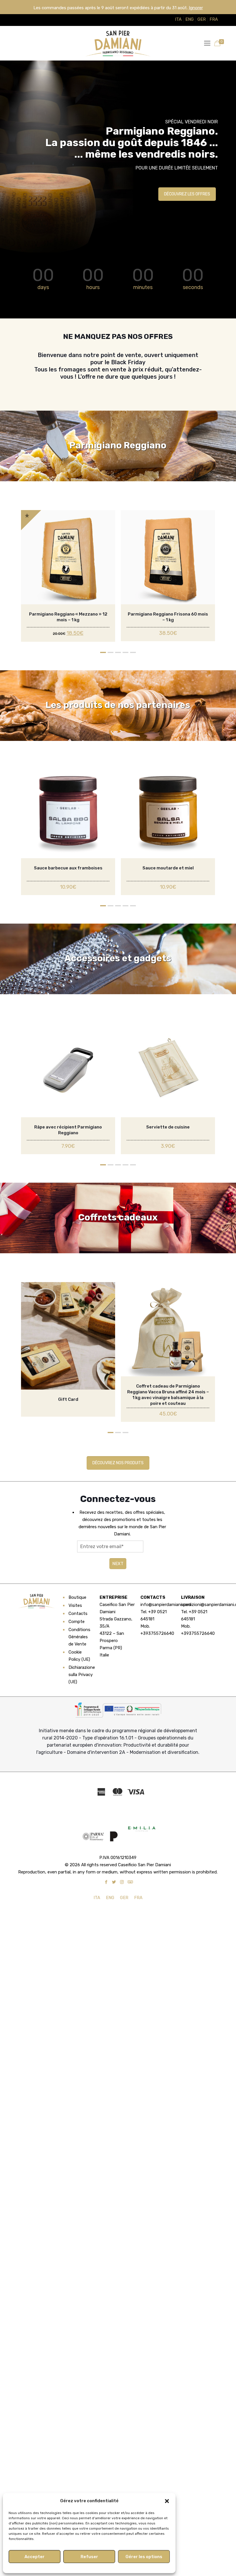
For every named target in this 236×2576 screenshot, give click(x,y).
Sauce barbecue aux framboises (68, 868)
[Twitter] (114, 1882)
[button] (167, 2501)
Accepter (35, 2557)
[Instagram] (122, 1882)
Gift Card (68, 1399)
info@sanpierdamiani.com (166, 1605)
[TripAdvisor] (130, 1882)
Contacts (78, 1613)
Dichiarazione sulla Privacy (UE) (81, 1675)
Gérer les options (144, 2557)
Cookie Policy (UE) (79, 1656)
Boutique (77, 1597)
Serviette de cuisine (168, 1127)
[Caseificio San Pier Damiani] (118, 43)
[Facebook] (106, 1882)
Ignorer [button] (196, 8)
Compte (77, 1622)
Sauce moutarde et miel (168, 868)
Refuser (89, 2557)
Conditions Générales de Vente (79, 1637)
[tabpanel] (68, 576)
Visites (75, 1605)
